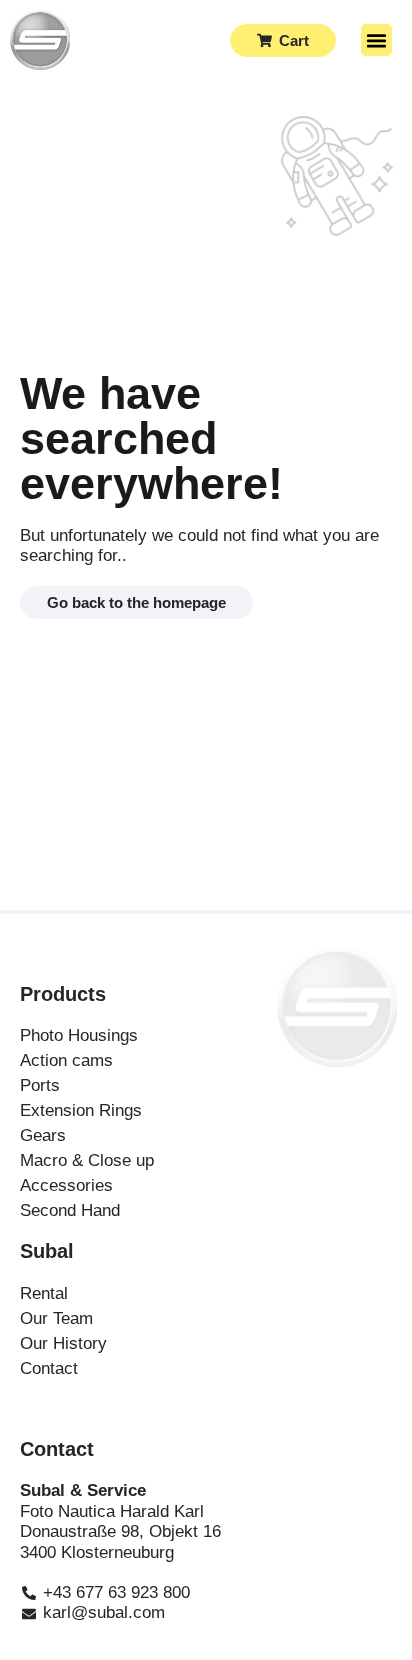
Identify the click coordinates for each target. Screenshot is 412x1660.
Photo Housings (79, 1035)
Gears (43, 1135)
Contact (49, 1368)
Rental (44, 1293)
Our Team (56, 1318)
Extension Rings (81, 1110)
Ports (40, 1085)
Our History (63, 1343)
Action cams (66, 1060)
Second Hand (70, 1210)
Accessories (66, 1185)
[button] (377, 40)
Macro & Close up (87, 1160)
